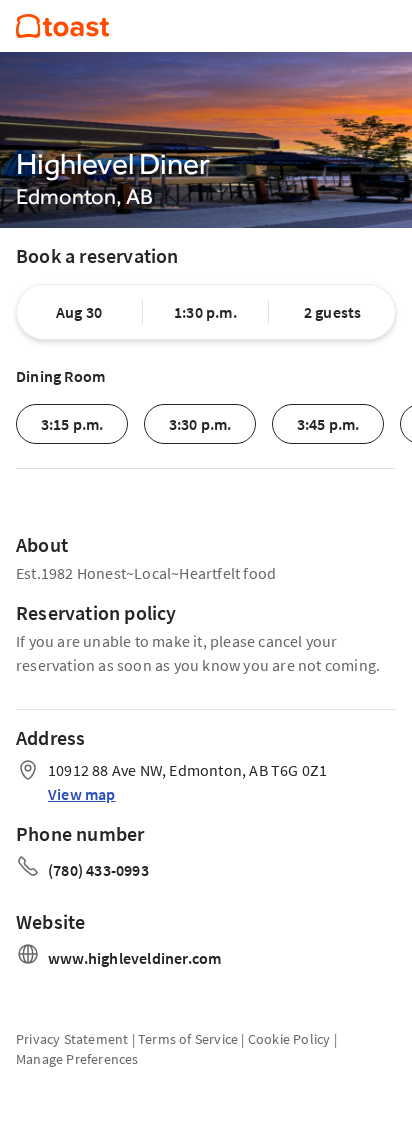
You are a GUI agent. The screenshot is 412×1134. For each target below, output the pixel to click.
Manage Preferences (77, 1059)
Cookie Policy (289, 1039)
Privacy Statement (72, 1039)
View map (82, 794)
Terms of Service (188, 1039)
